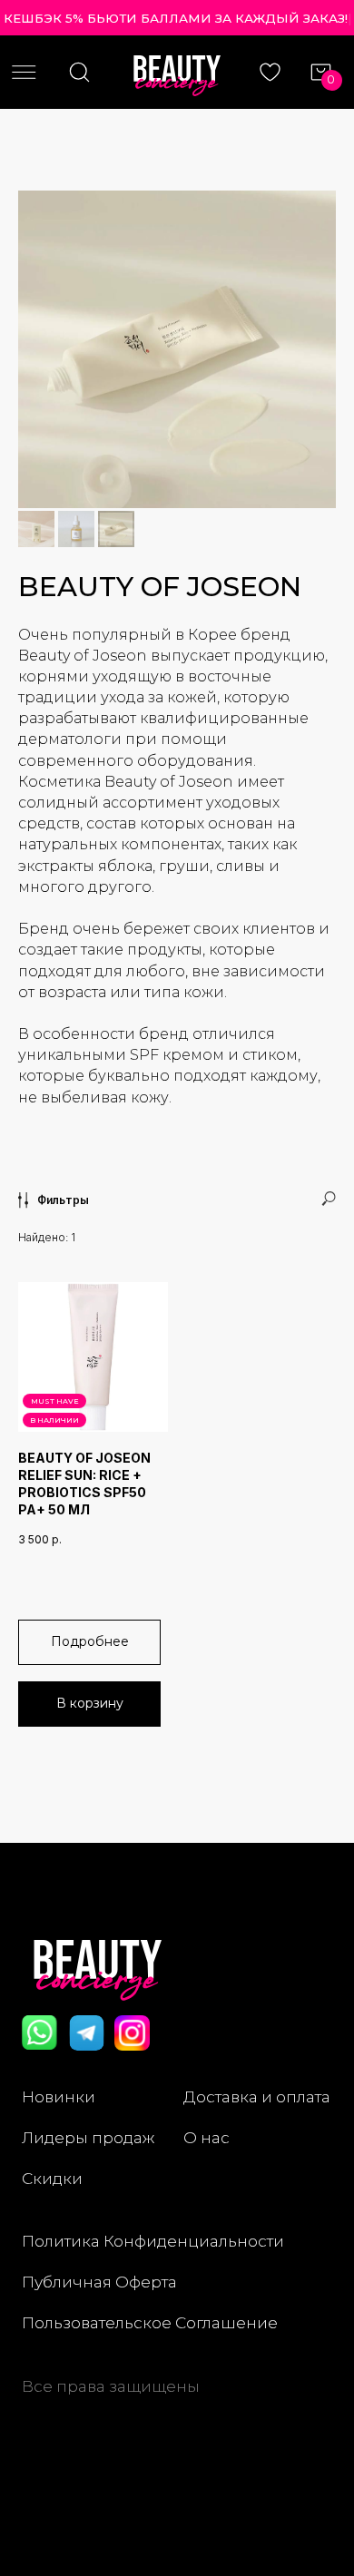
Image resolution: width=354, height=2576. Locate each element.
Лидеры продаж (88, 2137)
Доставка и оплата (257, 2096)
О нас (206, 2137)
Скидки (52, 2178)
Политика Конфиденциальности (153, 2241)
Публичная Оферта (99, 2282)
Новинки (59, 2096)
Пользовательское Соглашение (150, 2322)
